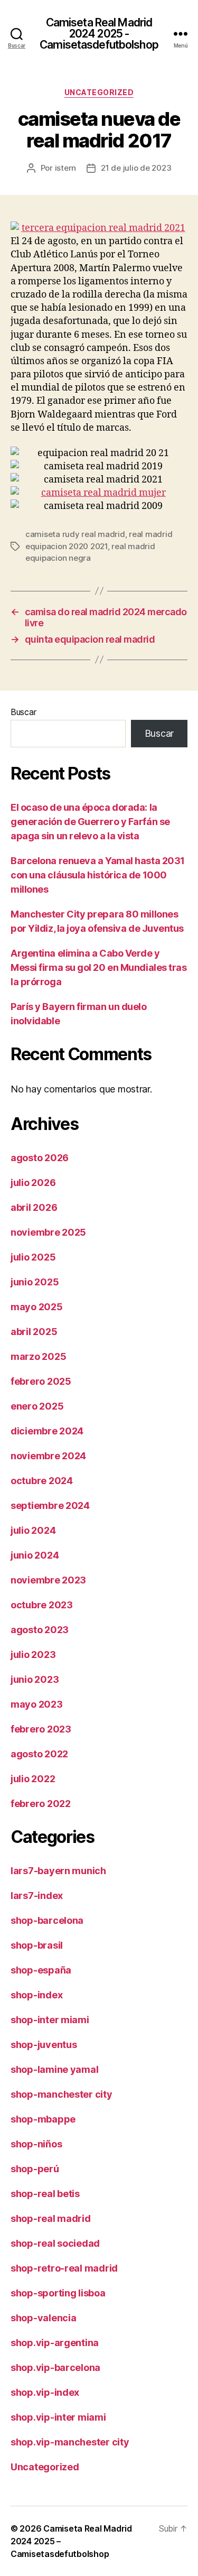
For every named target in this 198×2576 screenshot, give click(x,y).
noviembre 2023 (48, 1580)
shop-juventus (44, 2045)
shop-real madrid (51, 2218)
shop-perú (35, 2169)
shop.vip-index (45, 2392)
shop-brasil (37, 1945)
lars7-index (37, 1896)
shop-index (36, 1995)
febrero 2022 (41, 1804)
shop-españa (41, 1970)
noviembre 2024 (48, 1456)
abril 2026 (34, 1207)
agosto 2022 (39, 1754)
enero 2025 (37, 1406)
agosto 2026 (40, 1158)
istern (65, 168)
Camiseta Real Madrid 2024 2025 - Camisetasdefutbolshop (99, 34)
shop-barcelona (47, 1920)
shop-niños (36, 2144)
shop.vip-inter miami (58, 2417)
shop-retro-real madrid (64, 2268)
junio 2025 (35, 1282)
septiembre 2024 (50, 1505)
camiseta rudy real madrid (75, 534)
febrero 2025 (41, 1381)
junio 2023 (35, 1679)
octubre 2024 (42, 1481)
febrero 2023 (41, 1729)
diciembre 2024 (47, 1431)
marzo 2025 (38, 1356)
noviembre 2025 (48, 1232)
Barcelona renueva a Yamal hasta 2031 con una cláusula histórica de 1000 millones (98, 875)
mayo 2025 (37, 1307)
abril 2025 (34, 1332)
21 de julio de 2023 (136, 168)
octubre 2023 (42, 1605)
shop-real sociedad (55, 2243)
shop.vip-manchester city (70, 2442)
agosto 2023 (40, 1630)
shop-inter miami (50, 2020)
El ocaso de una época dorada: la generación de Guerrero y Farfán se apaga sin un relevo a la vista (90, 822)
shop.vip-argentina (55, 2343)
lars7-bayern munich (58, 1871)
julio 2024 (33, 1530)
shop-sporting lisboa (58, 2293)
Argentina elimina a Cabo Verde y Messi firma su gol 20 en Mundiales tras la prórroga (98, 967)
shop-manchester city (62, 2094)
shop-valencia (44, 2318)
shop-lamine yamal (54, 2069)
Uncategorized (99, 92)
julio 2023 (33, 1655)
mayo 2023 (37, 1704)
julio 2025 (33, 1257)
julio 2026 (33, 1183)
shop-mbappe (43, 2119)
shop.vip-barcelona (55, 2367)
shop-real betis (45, 2194)
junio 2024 (35, 1555)
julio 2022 (33, 1779)
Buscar (23, 712)
